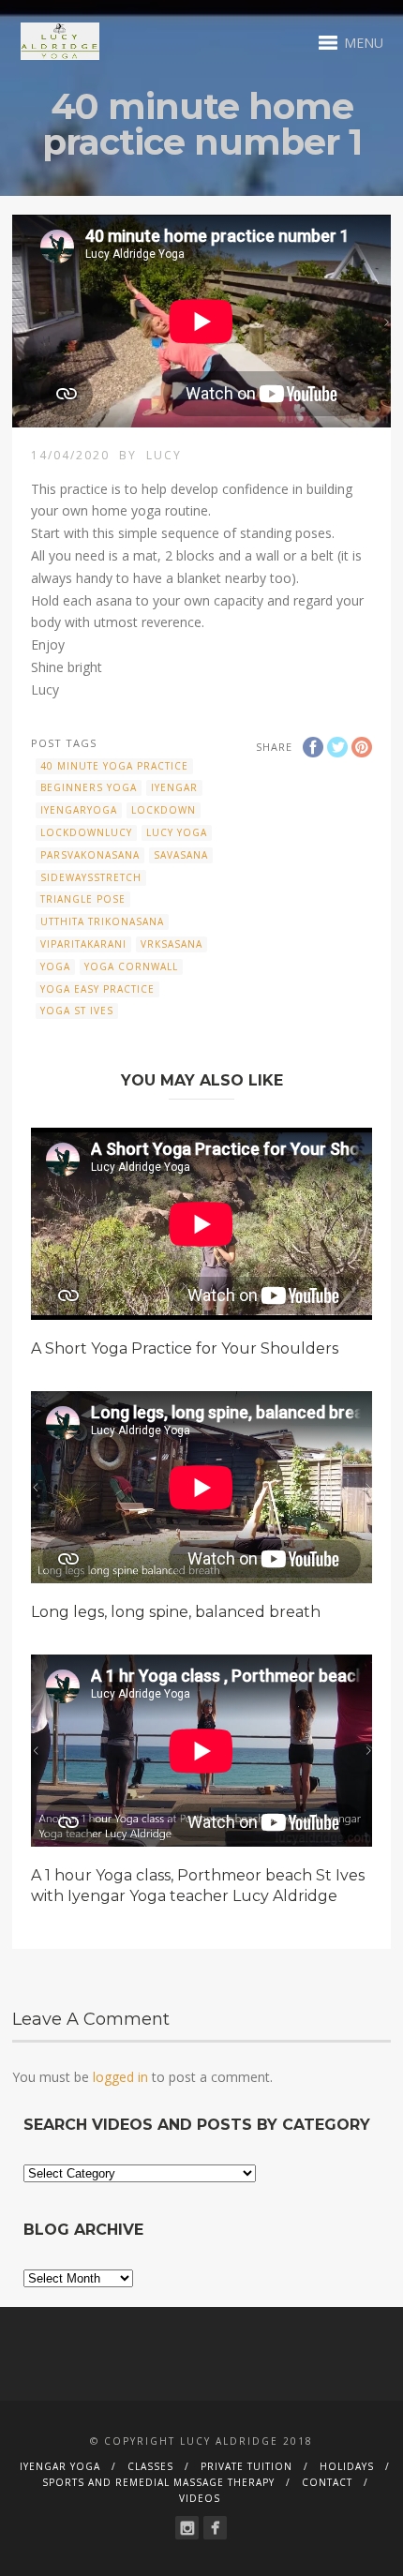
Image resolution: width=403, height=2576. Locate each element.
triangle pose (83, 899)
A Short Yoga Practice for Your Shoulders (185, 1348)
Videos (200, 2498)
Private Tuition (246, 2466)
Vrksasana (172, 944)
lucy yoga (177, 832)
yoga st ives (77, 1011)
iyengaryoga (79, 810)
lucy (164, 455)
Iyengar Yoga (60, 2466)
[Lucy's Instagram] (187, 2528)
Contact (327, 2482)
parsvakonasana (90, 855)
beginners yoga (89, 787)
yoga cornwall (131, 966)
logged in (120, 2077)
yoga (55, 966)
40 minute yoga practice (114, 766)
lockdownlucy (86, 832)
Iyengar (174, 787)
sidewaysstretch (91, 877)
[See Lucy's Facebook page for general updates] (215, 2528)
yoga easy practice (97, 989)
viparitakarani (83, 944)
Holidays (347, 2466)
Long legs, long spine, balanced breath (176, 1612)
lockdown (164, 810)
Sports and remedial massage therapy (158, 2482)
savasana (181, 855)
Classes (150, 2466)
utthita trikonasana (102, 921)
